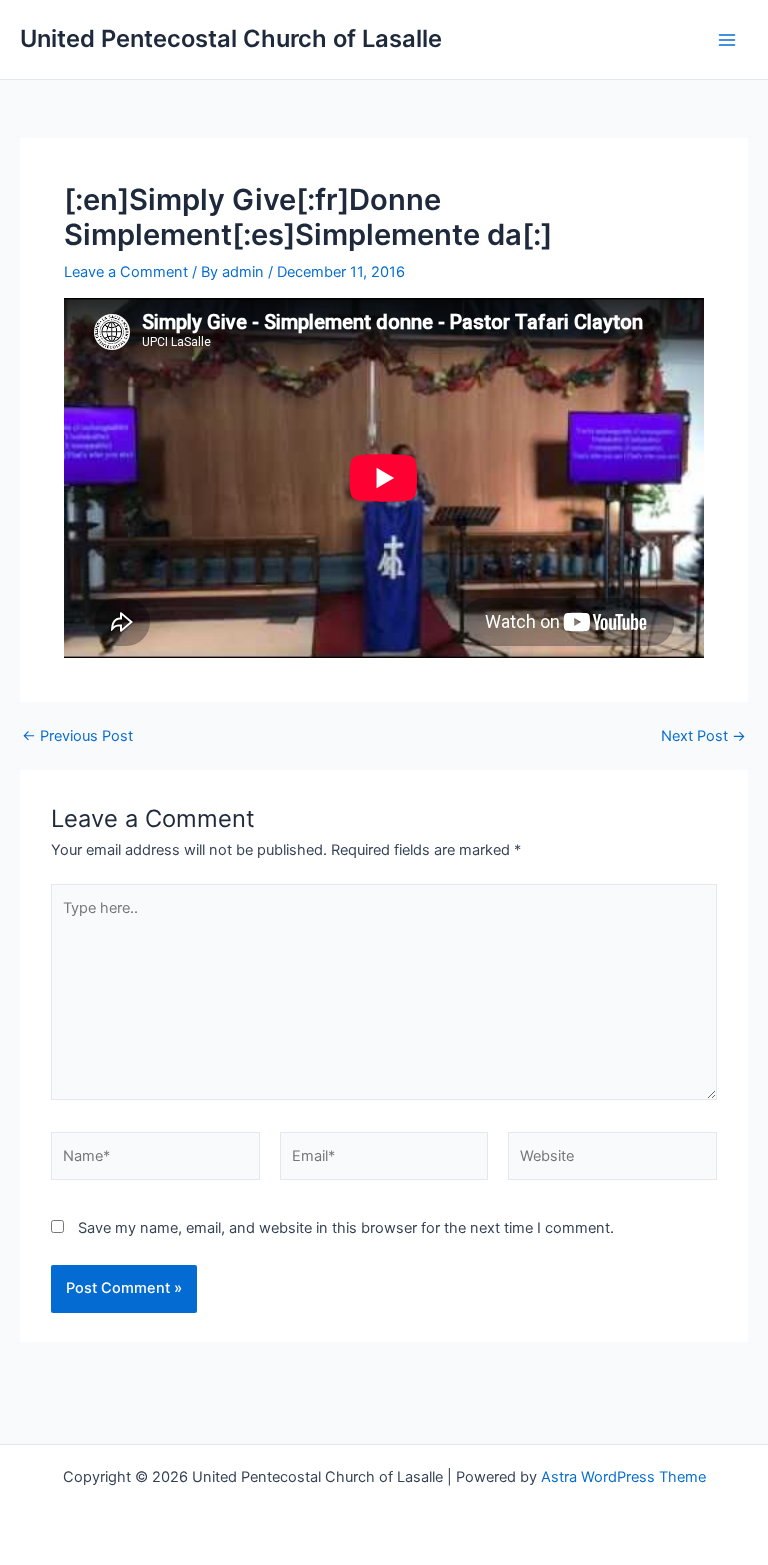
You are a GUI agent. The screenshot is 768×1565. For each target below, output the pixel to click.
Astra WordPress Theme (623, 1477)
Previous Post (77, 736)
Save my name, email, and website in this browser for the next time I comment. (346, 1228)
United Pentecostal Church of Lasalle (231, 38)
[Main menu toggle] (727, 40)
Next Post (703, 736)
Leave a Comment (126, 272)
